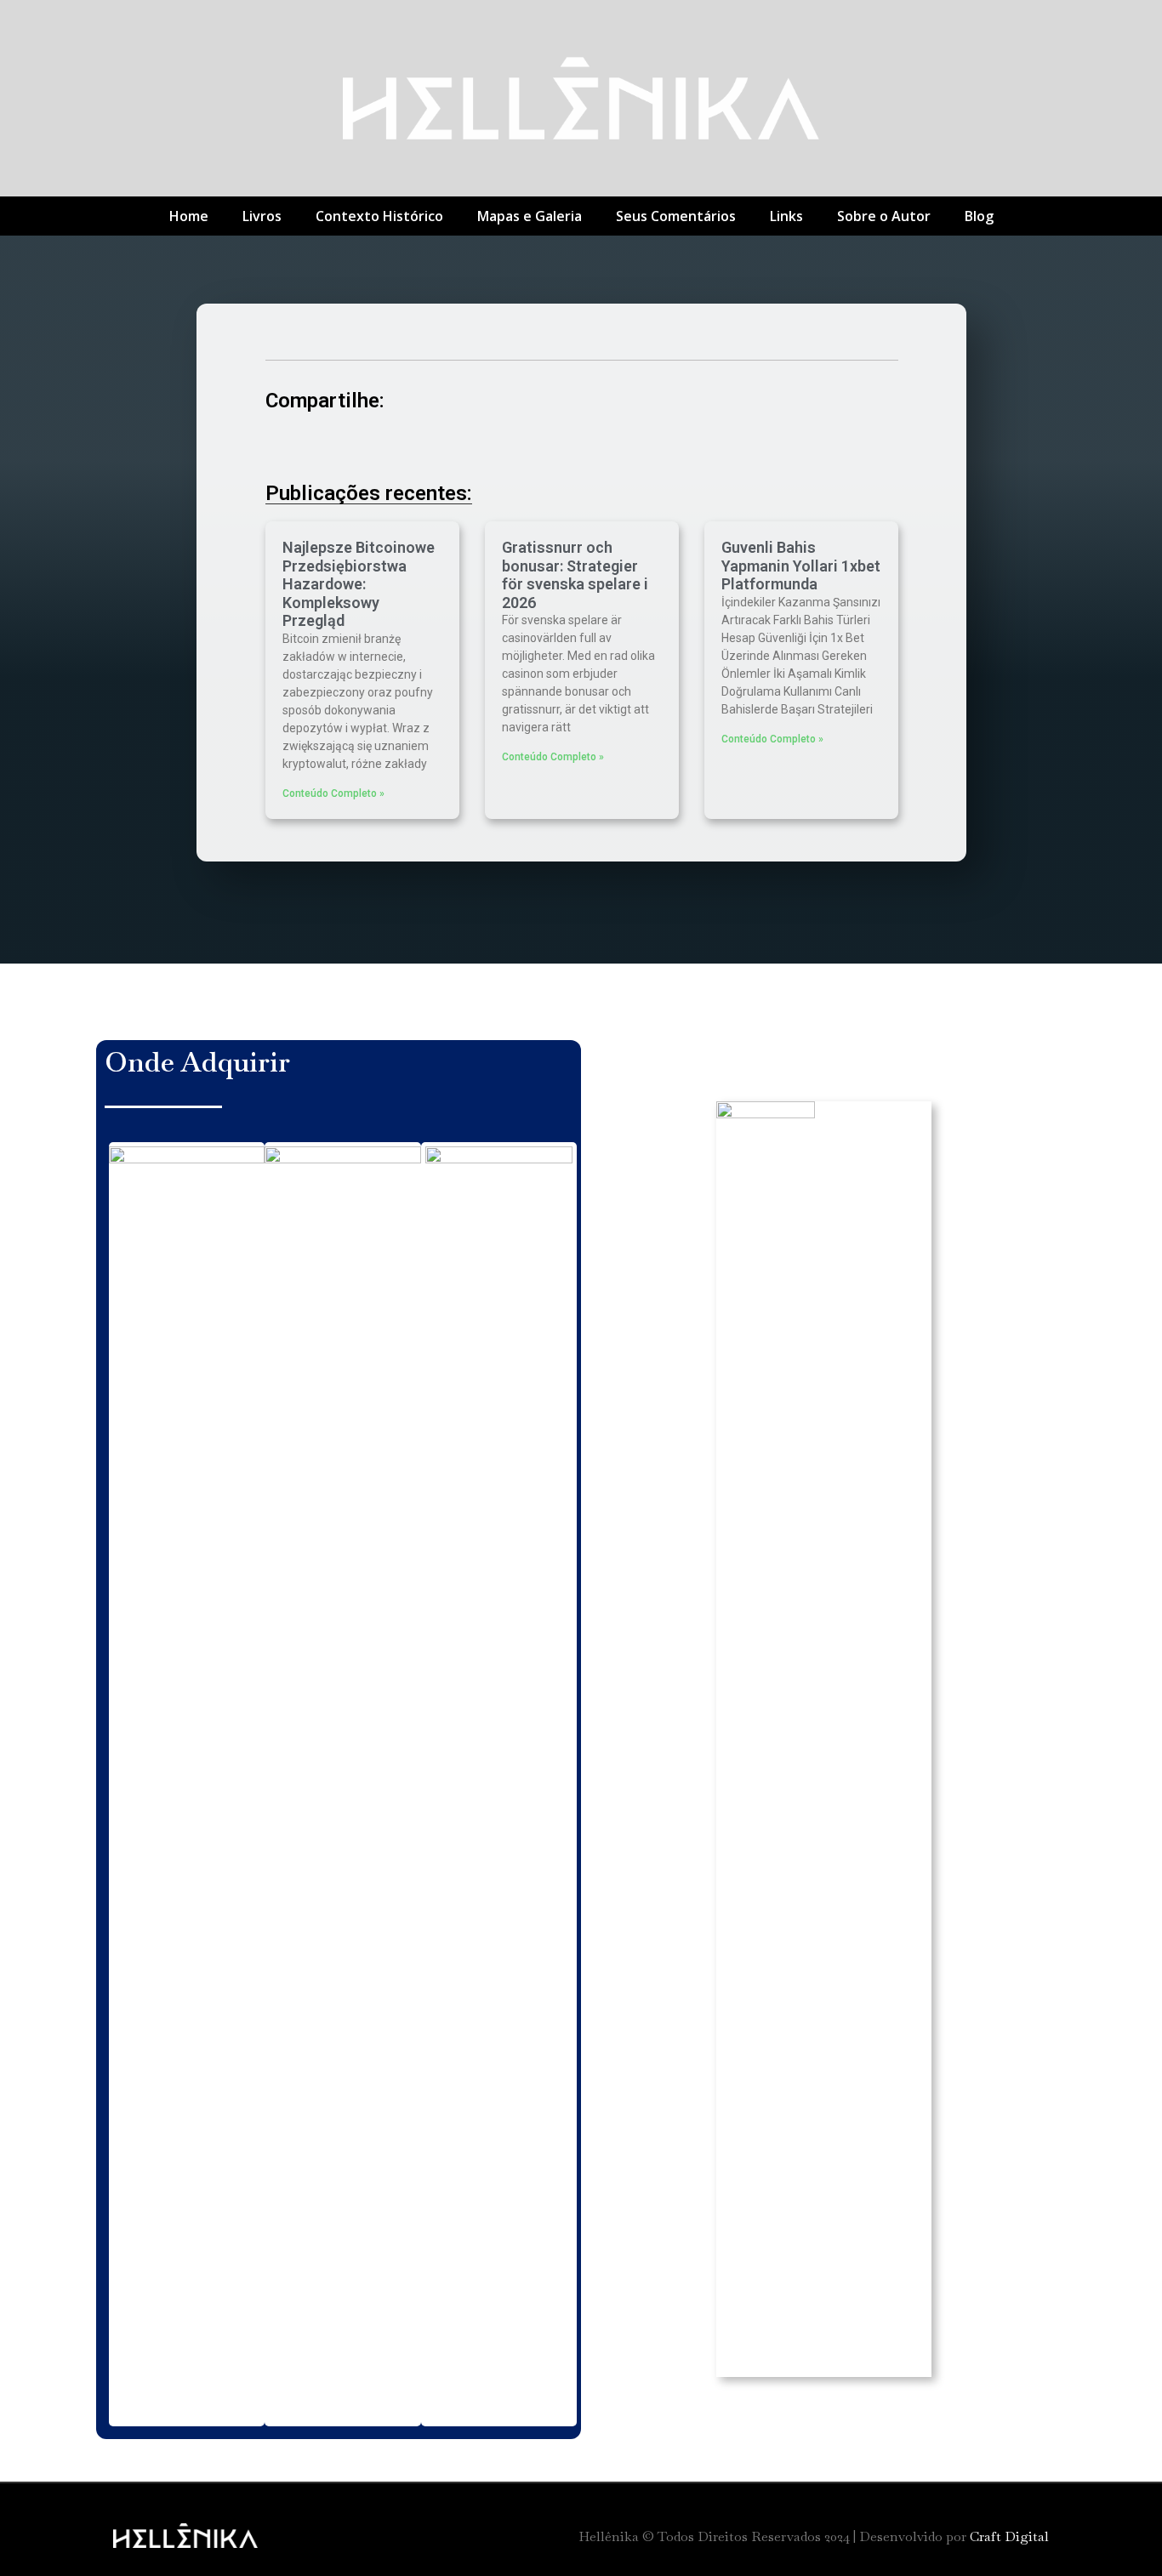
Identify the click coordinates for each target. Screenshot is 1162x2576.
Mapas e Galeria (530, 216)
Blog (979, 216)
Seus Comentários (676, 216)
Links (786, 216)
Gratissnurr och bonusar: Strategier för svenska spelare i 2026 (575, 575)
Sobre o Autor (884, 216)
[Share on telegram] (425, 447)
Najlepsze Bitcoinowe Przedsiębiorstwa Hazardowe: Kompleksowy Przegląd (359, 584)
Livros (262, 216)
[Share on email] (518, 447)
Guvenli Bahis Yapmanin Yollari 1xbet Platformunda (801, 566)
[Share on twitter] (331, 447)
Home (189, 216)
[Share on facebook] (285, 447)
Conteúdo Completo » (333, 793)
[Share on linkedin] (378, 447)
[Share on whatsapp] (472, 447)
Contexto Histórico (379, 216)
